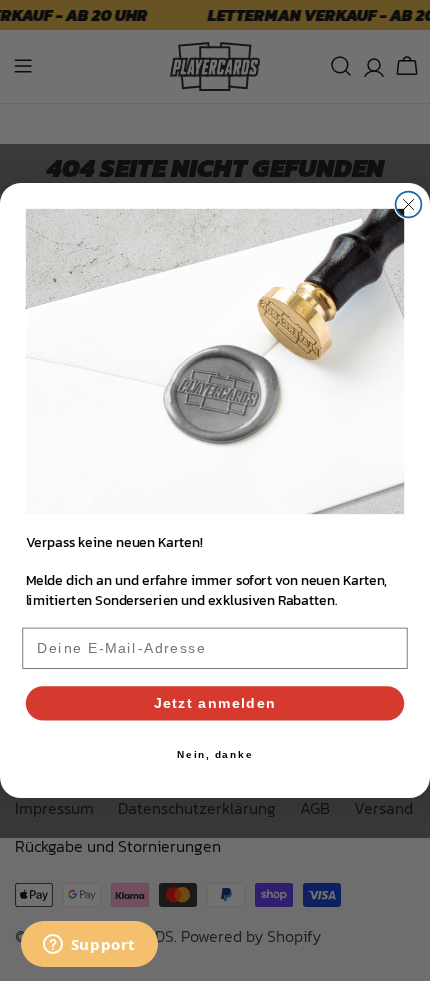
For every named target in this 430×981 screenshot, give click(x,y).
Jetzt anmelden (215, 703)
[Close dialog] (409, 205)
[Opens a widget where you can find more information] (89, 946)
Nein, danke (215, 755)
